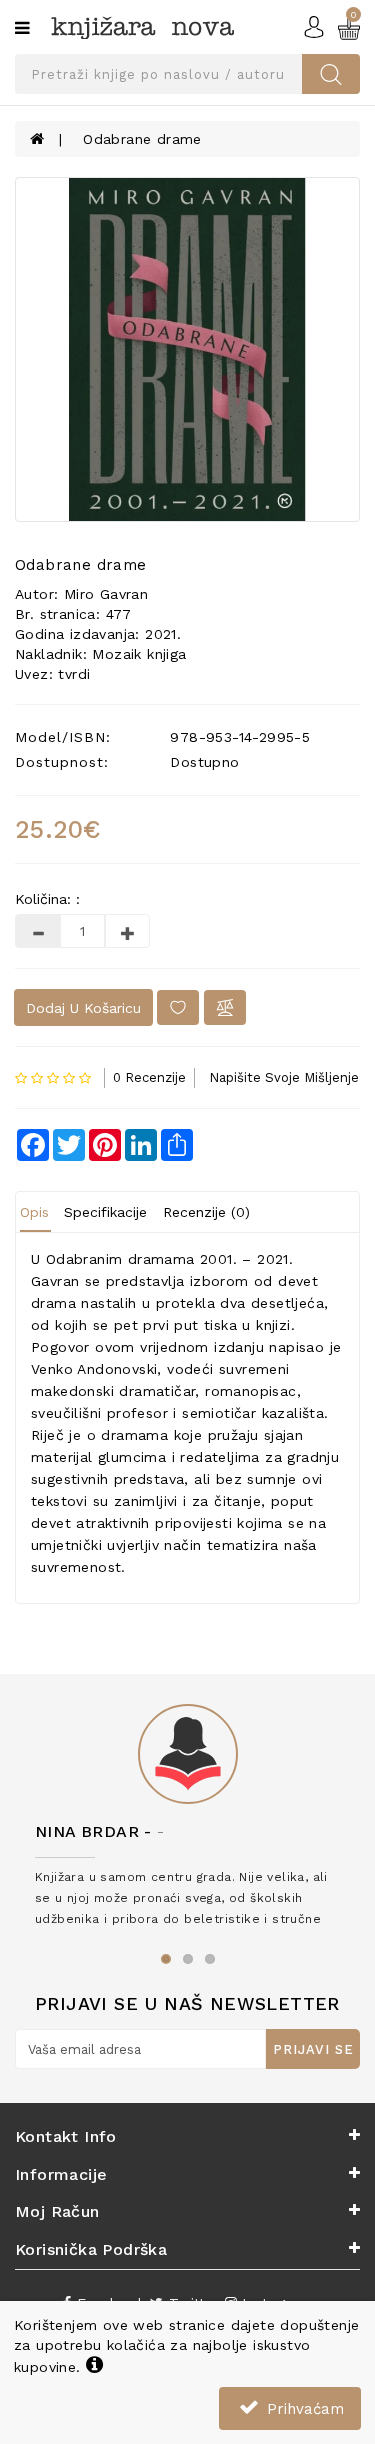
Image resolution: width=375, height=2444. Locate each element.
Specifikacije (105, 1212)
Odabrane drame (142, 139)
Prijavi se (313, 2049)
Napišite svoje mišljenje (284, 1077)
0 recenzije (149, 1077)
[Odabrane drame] (187, 349)
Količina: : (47, 899)
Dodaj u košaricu (83, 1008)
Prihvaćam (303, 2409)
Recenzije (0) (206, 1212)
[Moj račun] (314, 26)
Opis (34, 1212)
